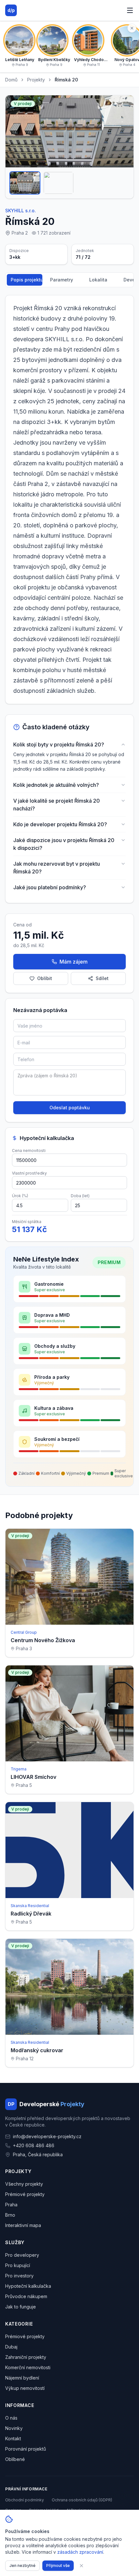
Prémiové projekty (25, 2194)
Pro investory (19, 2276)
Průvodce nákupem (26, 2296)
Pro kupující (18, 2265)
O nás (11, 2418)
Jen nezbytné (22, 2565)
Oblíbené (15, 2459)
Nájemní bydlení (22, 2378)
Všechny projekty (24, 2184)
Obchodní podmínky (25, 2500)
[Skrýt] (132, 28)
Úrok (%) (20, 1196)
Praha (11, 2205)
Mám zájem (74, 962)
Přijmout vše (58, 2565)
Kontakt (13, 2439)
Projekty (36, 80)
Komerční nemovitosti (28, 2367)
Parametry (62, 280)
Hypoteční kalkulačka (28, 2286)
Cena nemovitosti (29, 1151)
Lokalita (98, 280)
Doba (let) (80, 1196)
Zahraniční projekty (26, 2357)
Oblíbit (45, 978)
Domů (11, 80)
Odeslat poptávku (70, 1108)
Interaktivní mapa (23, 2225)
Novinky (14, 2428)
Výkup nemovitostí (25, 2388)
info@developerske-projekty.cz (47, 2136)
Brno (10, 2215)
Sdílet (102, 978)
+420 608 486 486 (34, 2145)
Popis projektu (27, 280)
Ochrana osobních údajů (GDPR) (82, 2500)
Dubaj (11, 2347)
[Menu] (130, 10)
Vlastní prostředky (29, 1173)
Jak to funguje (21, 2307)
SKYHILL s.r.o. (21, 211)
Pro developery (22, 2255)
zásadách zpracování (80, 2552)
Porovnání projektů (26, 2449)
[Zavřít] (81, 2566)
